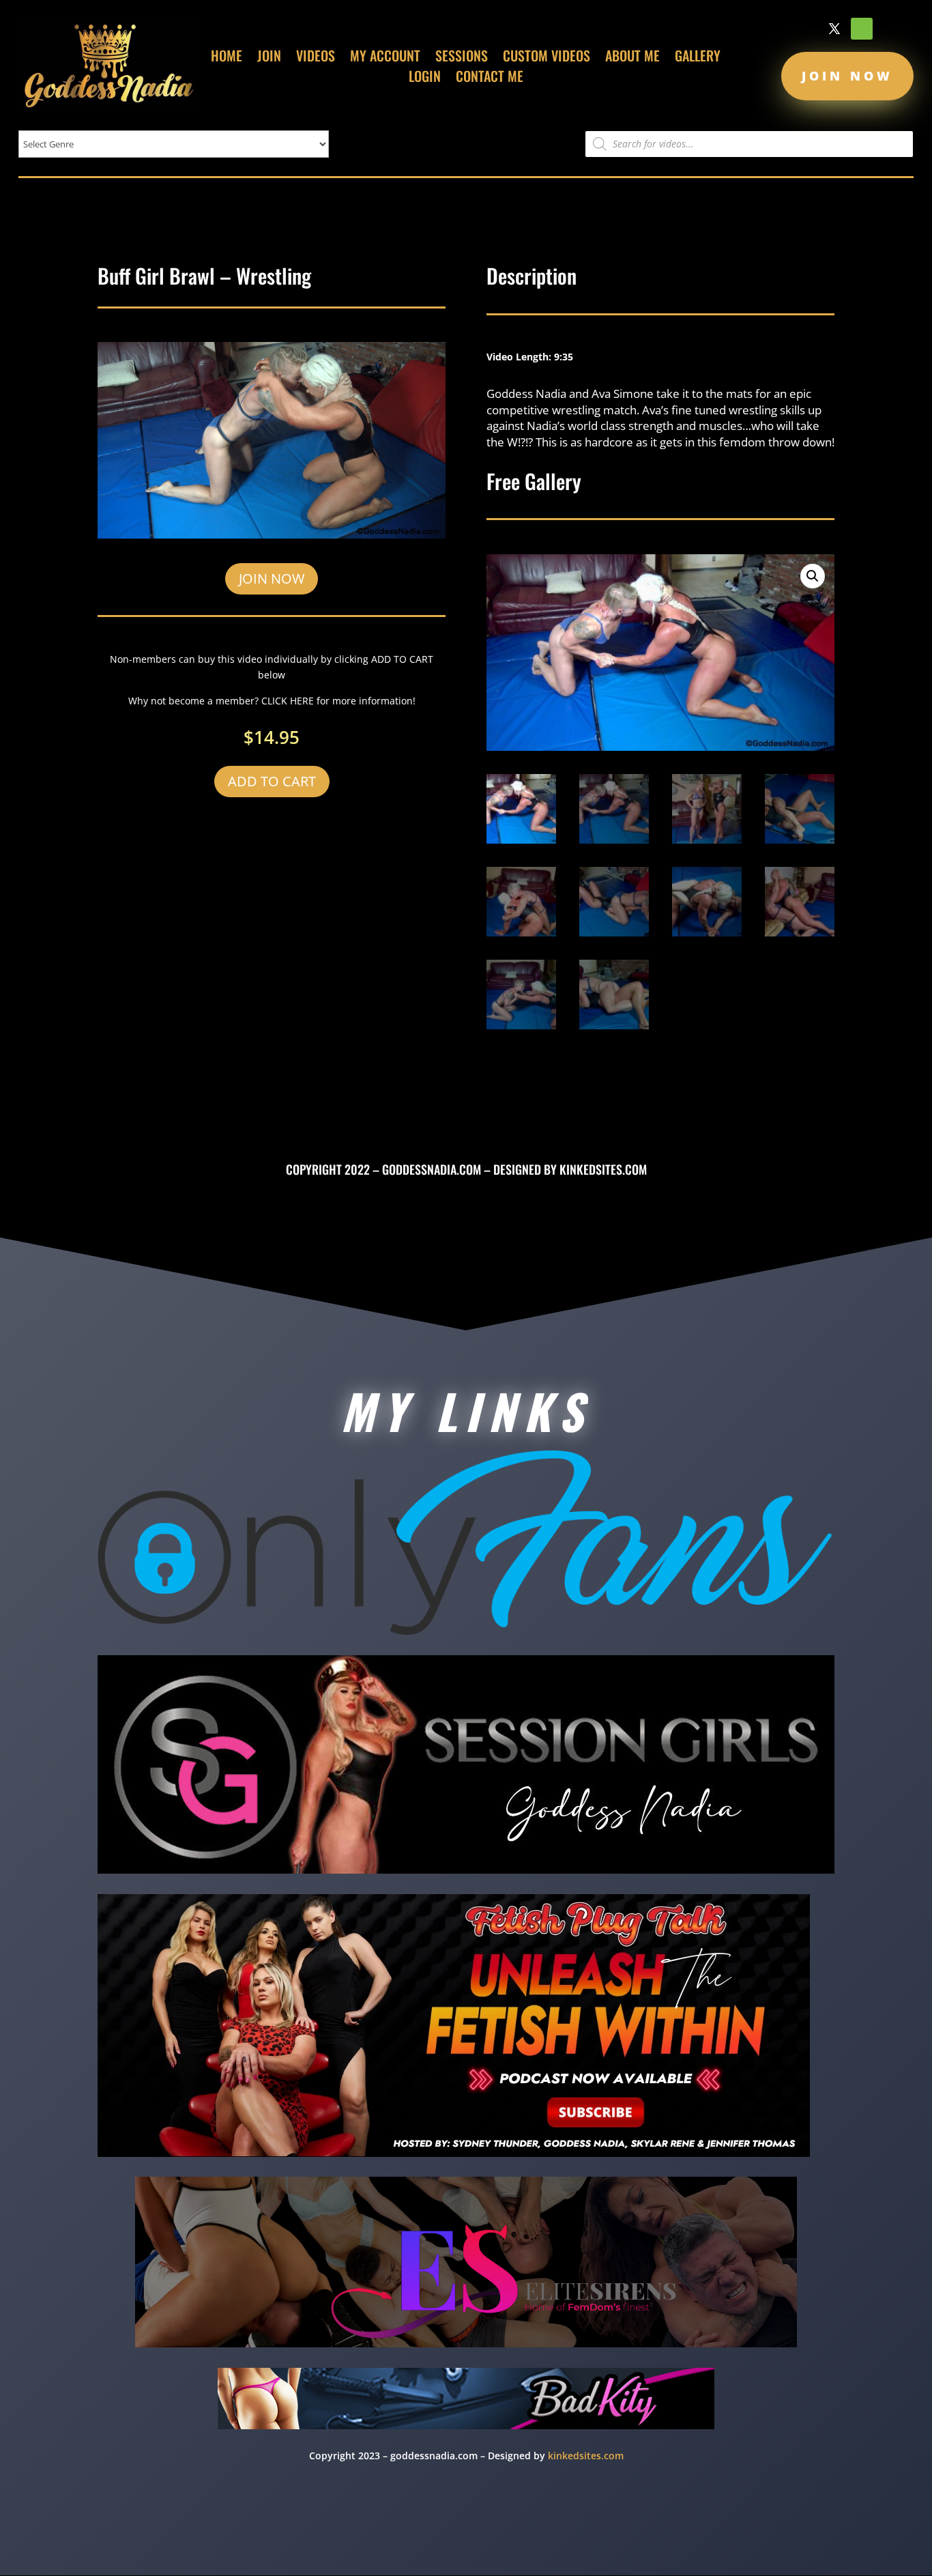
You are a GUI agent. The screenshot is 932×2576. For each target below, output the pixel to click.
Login (425, 78)
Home (227, 58)
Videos (316, 58)
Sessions (462, 58)
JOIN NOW (272, 578)
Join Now (847, 76)
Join (269, 58)
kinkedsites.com (603, 1169)
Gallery (698, 58)
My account (385, 58)
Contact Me (490, 78)
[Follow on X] (834, 29)
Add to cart (272, 781)
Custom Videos (547, 58)
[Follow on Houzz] (862, 29)
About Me (632, 58)
